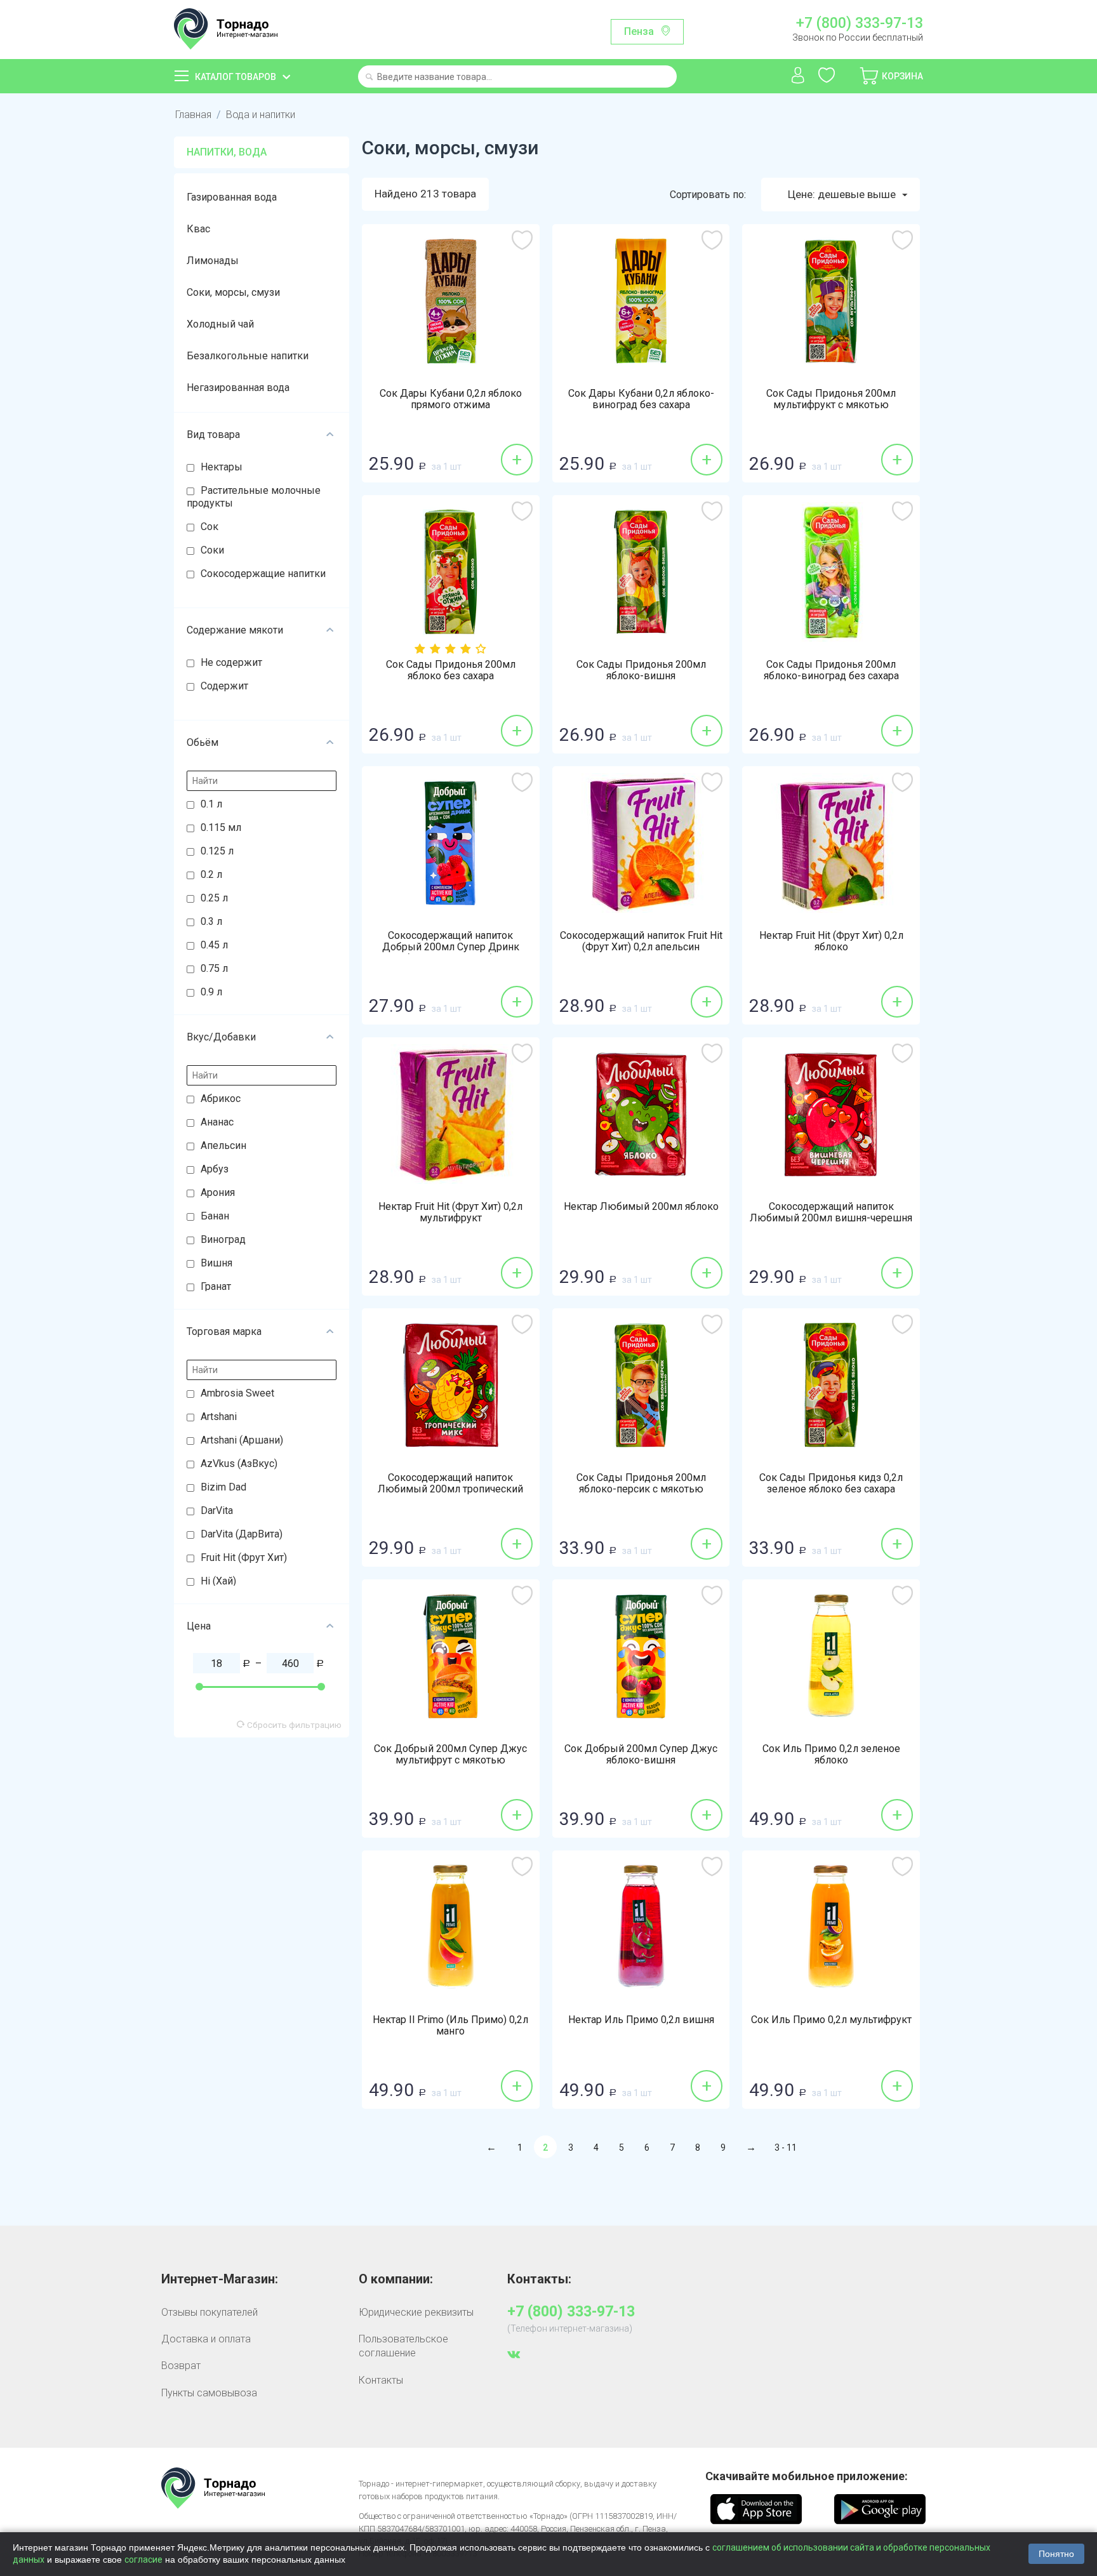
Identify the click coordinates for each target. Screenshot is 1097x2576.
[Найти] (369, 78)
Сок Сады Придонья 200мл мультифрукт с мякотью (831, 399)
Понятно (1056, 2554)
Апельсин (223, 1145)
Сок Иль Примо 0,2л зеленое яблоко (831, 1755)
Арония (218, 1192)
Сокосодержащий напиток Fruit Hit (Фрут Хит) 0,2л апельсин (641, 941)
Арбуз (215, 1169)
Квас (198, 229)
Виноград (223, 1239)
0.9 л (211, 992)
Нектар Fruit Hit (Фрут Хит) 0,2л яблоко (831, 941)
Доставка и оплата (206, 2339)
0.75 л (214, 968)
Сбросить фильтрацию (293, 1725)
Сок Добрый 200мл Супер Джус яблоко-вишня (641, 1755)
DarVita (217, 1510)
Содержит (224, 686)
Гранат (216, 1286)
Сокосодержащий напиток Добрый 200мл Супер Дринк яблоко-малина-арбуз (451, 947)
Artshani (219, 1417)
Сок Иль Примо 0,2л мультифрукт (831, 2020)
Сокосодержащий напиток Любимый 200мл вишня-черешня (831, 1212)
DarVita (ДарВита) (242, 1534)
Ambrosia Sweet (237, 1393)
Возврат (181, 2366)
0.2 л (211, 874)
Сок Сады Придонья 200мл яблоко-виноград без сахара (831, 670)
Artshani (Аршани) (242, 1440)
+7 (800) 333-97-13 (859, 23)
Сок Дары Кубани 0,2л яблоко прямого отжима (451, 399)
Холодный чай (220, 324)
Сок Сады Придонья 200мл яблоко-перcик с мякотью (641, 1484)
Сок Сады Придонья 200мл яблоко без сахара (451, 670)
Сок (209, 527)
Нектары (222, 467)
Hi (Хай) (218, 1581)
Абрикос (221, 1099)
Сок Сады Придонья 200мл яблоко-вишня (641, 670)
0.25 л (214, 898)
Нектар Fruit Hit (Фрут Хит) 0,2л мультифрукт (450, 1212)
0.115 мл (221, 827)
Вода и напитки (261, 115)
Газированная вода (232, 197)
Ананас (217, 1122)
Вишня (216, 1263)
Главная (193, 115)
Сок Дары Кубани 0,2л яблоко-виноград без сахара (641, 399)
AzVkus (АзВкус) (239, 1464)
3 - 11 (786, 2148)
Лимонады (213, 261)
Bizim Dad (223, 1487)
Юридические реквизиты (416, 2312)
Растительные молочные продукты (254, 497)
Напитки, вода (227, 152)
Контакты (381, 2380)
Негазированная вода (238, 388)
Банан (215, 1216)
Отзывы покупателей (209, 2312)
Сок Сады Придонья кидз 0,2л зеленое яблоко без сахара (831, 1484)
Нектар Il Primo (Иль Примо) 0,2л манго (450, 2026)
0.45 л (214, 945)
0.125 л (217, 851)
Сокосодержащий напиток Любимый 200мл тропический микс (450, 1489)
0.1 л (211, 804)
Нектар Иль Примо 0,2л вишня (641, 2020)
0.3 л (211, 921)
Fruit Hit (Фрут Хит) (244, 1557)
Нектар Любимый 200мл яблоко (641, 1207)
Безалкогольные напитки (248, 356)
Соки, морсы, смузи (233, 292)
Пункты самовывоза (209, 2393)
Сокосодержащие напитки (263, 574)
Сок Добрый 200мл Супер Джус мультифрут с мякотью (450, 1755)
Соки (212, 550)
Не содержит (231, 662)
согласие (143, 2559)
